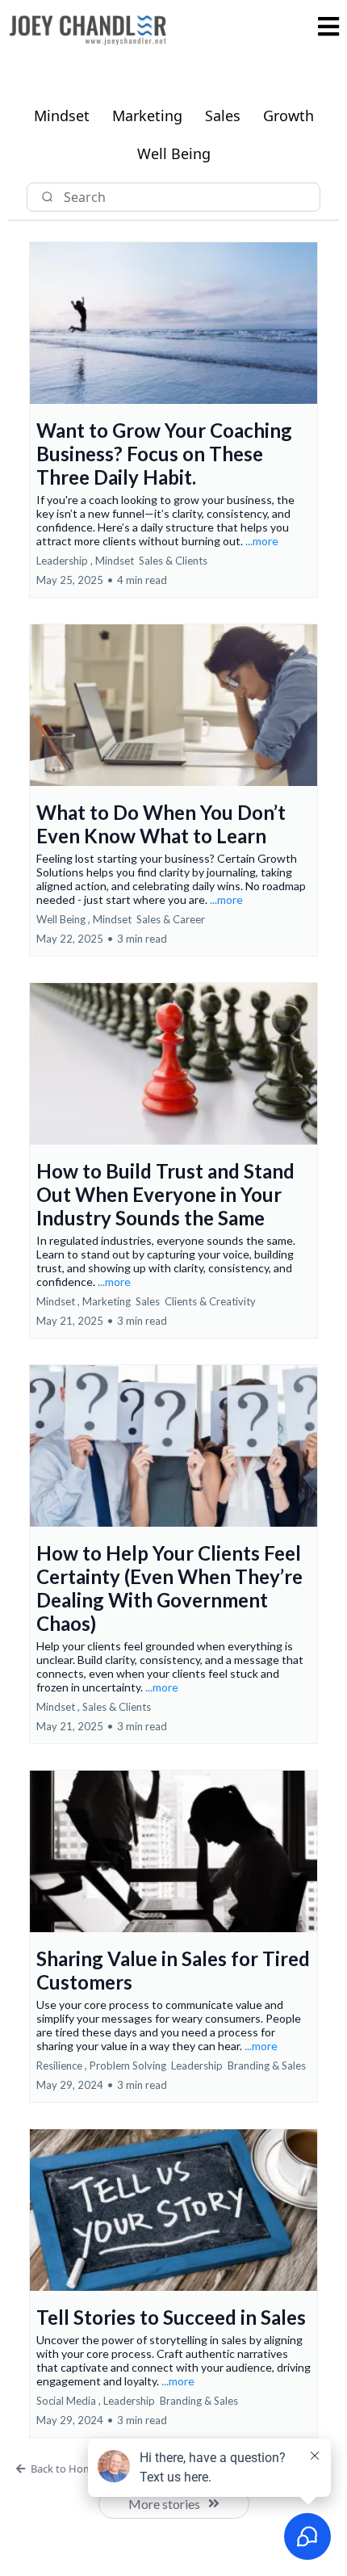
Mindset (62, 116)
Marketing (147, 116)
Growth (288, 116)
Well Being (174, 153)
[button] (328, 29)
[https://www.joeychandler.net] (89, 29)
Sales (223, 116)
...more (262, 541)
